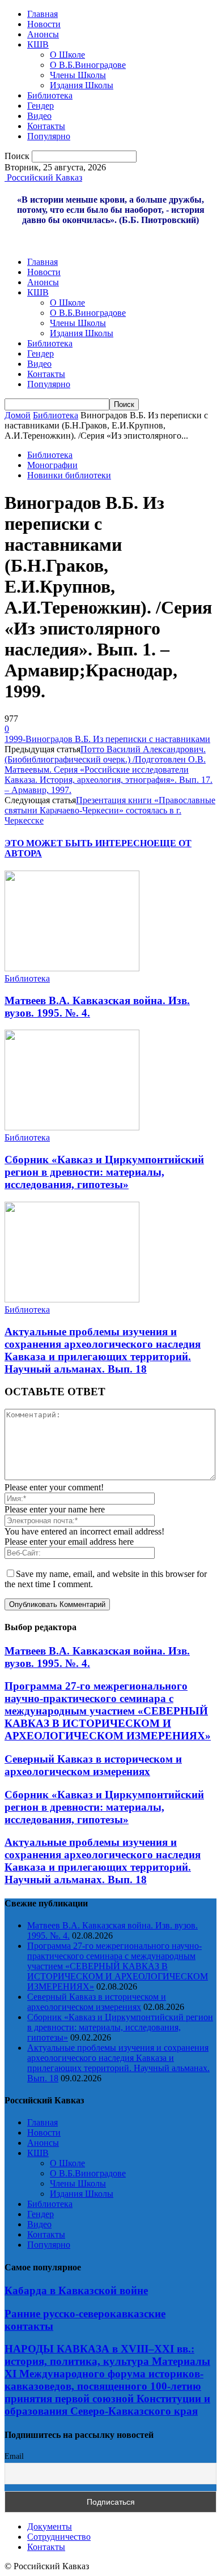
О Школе (67, 55)
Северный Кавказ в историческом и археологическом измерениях (93, 1765)
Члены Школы (78, 75)
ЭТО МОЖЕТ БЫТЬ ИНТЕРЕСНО (79, 843)
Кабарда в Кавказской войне (76, 2290)
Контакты (46, 126)
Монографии (52, 465)
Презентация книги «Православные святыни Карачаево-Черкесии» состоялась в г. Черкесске (110, 810)
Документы (50, 2526)
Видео (39, 116)
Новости (44, 24)
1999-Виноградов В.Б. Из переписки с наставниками (107, 739)
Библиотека (50, 95)
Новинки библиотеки (69, 475)
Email (14, 2456)
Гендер (41, 106)
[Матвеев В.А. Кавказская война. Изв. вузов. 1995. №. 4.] (72, 968)
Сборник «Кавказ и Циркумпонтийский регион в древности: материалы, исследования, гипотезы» (104, 1172)
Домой (18, 415)
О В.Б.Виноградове (88, 65)
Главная (42, 14)
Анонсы (43, 34)
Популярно (49, 136)
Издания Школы (82, 85)
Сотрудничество (59, 2537)
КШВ (38, 44)
